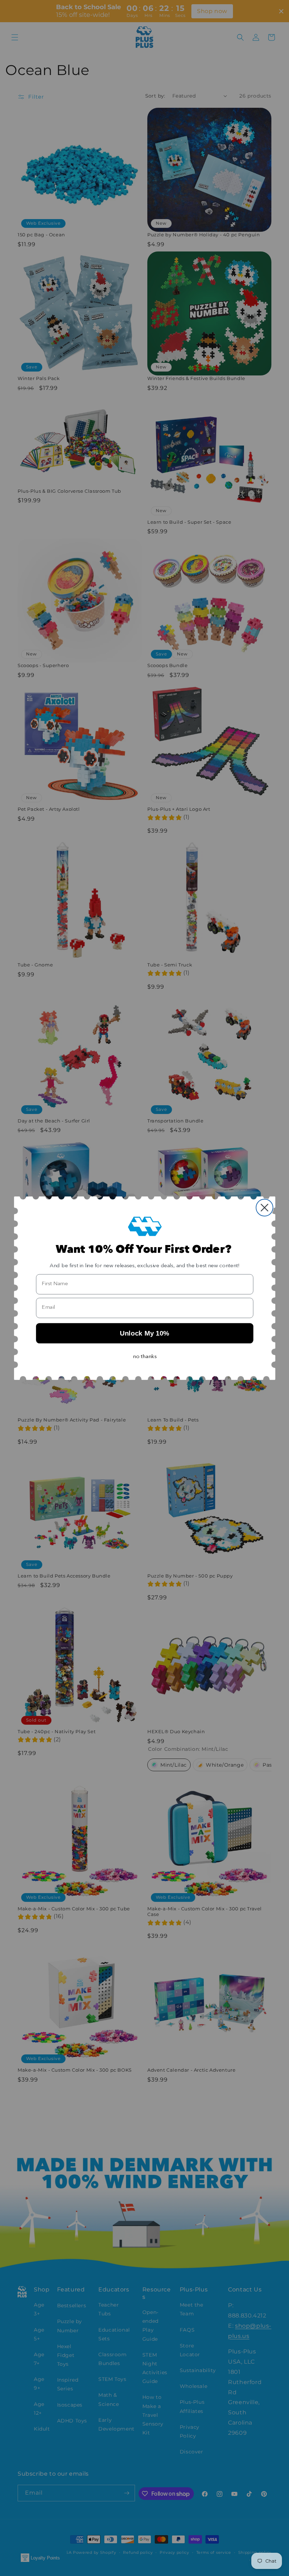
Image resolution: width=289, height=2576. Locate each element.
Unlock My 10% (144, 1333)
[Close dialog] (264, 1208)
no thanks (145, 1357)
